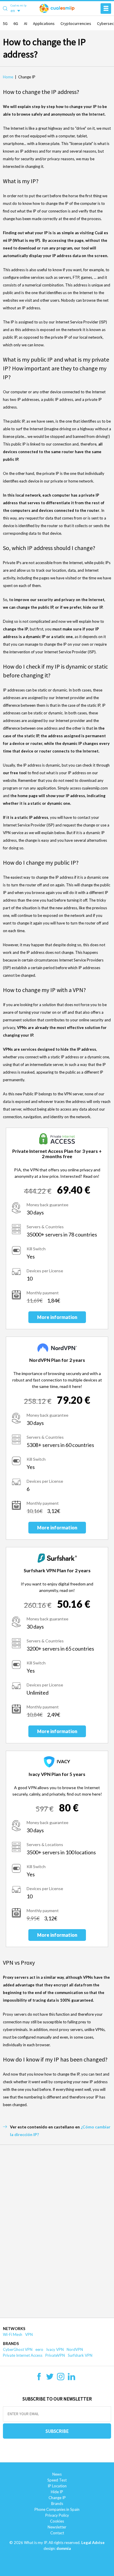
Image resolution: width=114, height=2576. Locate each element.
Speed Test (57, 2480)
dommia (64, 2548)
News (57, 2474)
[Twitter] (50, 2378)
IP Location (57, 2486)
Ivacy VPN (55, 2349)
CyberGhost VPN (18, 2349)
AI (26, 23)
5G (5, 23)
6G (16, 23)
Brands (11, 2344)
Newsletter (57, 2527)
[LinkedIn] (71, 2378)
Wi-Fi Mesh (13, 2334)
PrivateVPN (55, 2355)
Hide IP (57, 2492)
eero (39, 2349)
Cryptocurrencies (76, 23)
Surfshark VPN (80, 2355)
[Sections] (106, 9)
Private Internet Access (23, 2355)
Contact (57, 2533)
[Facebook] (39, 2378)
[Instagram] (61, 2378)
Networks (14, 2329)
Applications (44, 23)
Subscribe (57, 2431)
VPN (29, 2334)
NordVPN (75, 2349)
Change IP (57, 2498)
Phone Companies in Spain (57, 2509)
